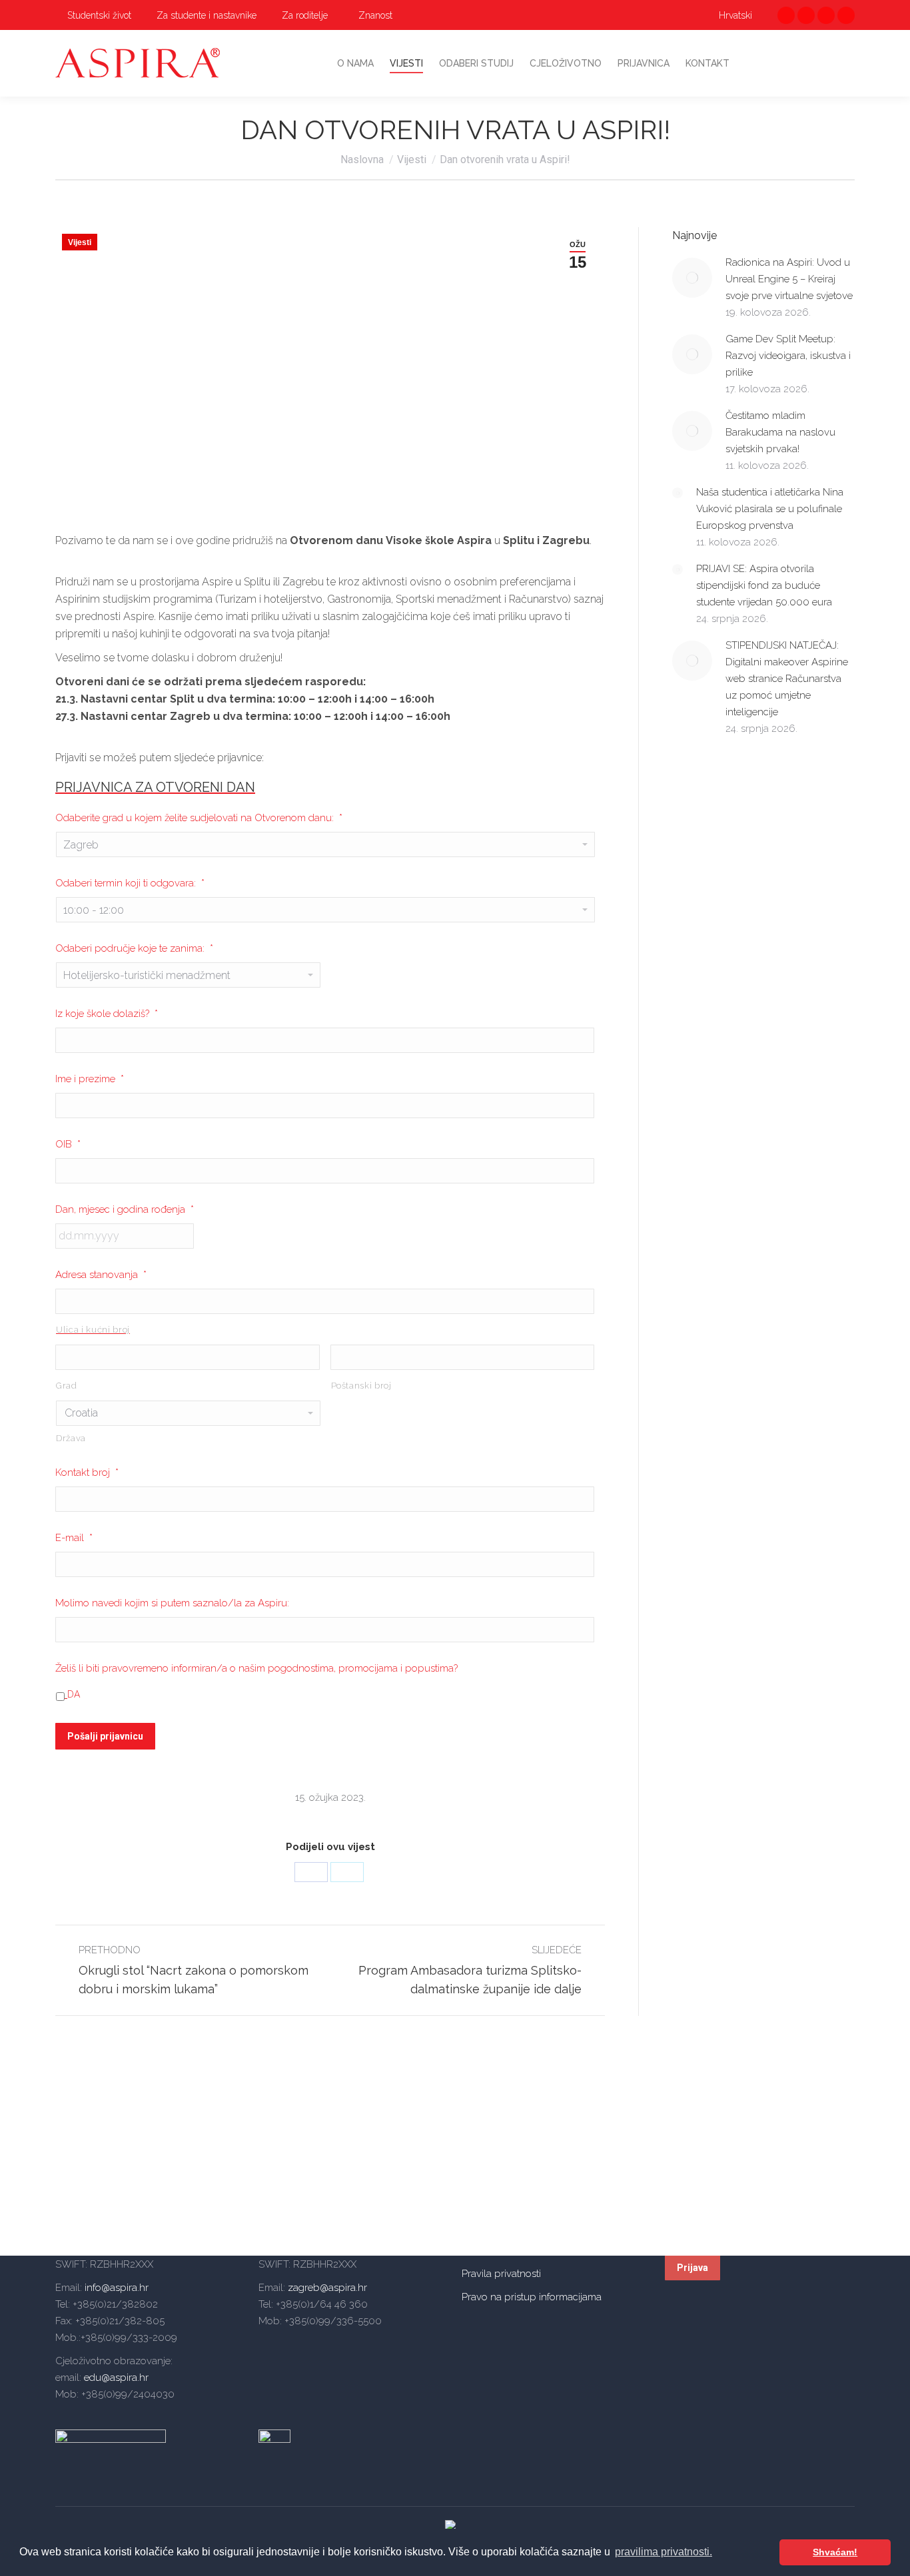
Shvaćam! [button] (835, 2552)
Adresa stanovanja (101, 1275)
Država (71, 1438)
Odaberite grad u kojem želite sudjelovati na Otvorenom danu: (199, 818)
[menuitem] (93, 15)
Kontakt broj (87, 1472)
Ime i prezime (90, 1079)
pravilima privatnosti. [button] (664, 2552)
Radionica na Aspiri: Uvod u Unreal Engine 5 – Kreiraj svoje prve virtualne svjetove (789, 279)
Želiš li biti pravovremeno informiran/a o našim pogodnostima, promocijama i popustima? (256, 1668)
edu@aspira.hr (116, 2378)
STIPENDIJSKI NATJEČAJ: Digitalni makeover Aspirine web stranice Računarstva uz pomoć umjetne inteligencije (787, 679)
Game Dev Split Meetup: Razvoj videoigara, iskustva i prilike (788, 356)
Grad (67, 1386)
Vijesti (80, 242)
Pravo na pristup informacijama (532, 2297)
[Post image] (692, 278)
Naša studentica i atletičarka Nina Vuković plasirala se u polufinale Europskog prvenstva (770, 509)
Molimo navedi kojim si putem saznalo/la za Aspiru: (172, 1603)
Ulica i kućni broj (93, 1330)
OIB (68, 1144)
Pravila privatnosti (501, 2274)
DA (74, 1694)
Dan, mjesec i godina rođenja (125, 1209)
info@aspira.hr (115, 2288)
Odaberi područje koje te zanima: (134, 948)
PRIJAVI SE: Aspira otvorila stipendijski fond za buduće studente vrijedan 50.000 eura (764, 585)
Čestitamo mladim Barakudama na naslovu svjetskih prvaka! (780, 432)
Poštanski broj (361, 1386)
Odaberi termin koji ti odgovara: (130, 883)
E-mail (74, 1538)
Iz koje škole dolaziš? (107, 1014)
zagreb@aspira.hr (327, 2288)
